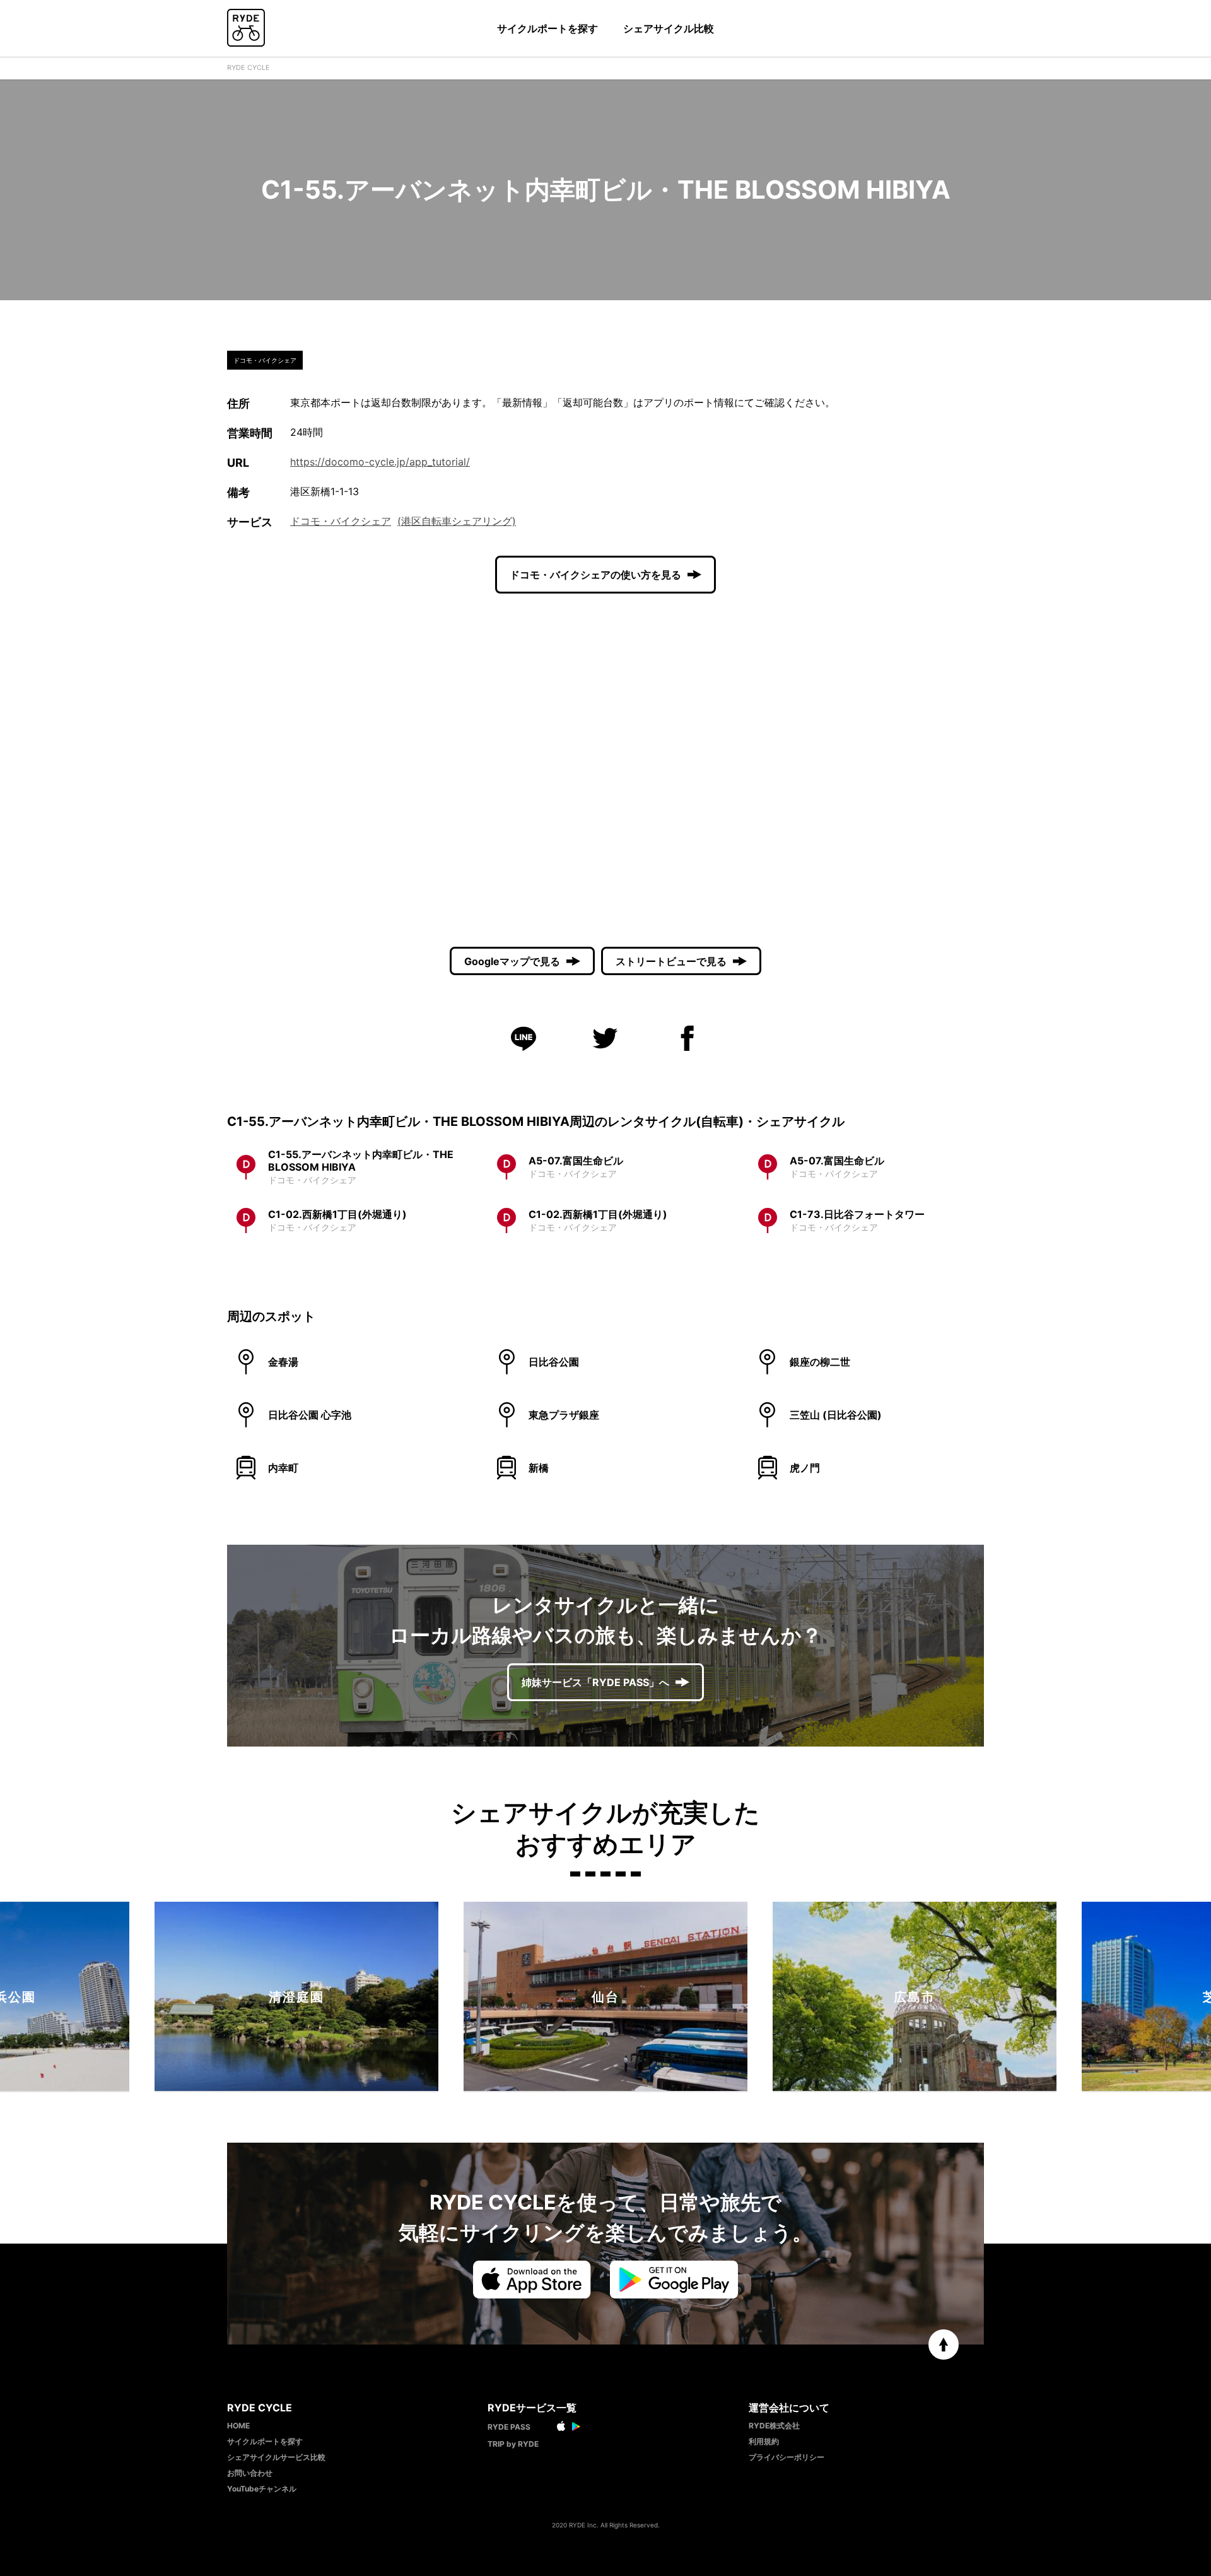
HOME (238, 2426)
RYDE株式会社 (774, 2426)
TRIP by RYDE (513, 2444)
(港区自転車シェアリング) (457, 521)
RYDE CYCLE (249, 67)
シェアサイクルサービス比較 (276, 2457)
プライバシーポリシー (787, 2457)
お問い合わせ (250, 2473)
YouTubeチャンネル (262, 2489)
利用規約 (764, 2441)
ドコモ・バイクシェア (341, 521)
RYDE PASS (509, 2427)
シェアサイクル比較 (669, 28)
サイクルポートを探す (547, 28)
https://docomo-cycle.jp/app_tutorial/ (380, 462)
